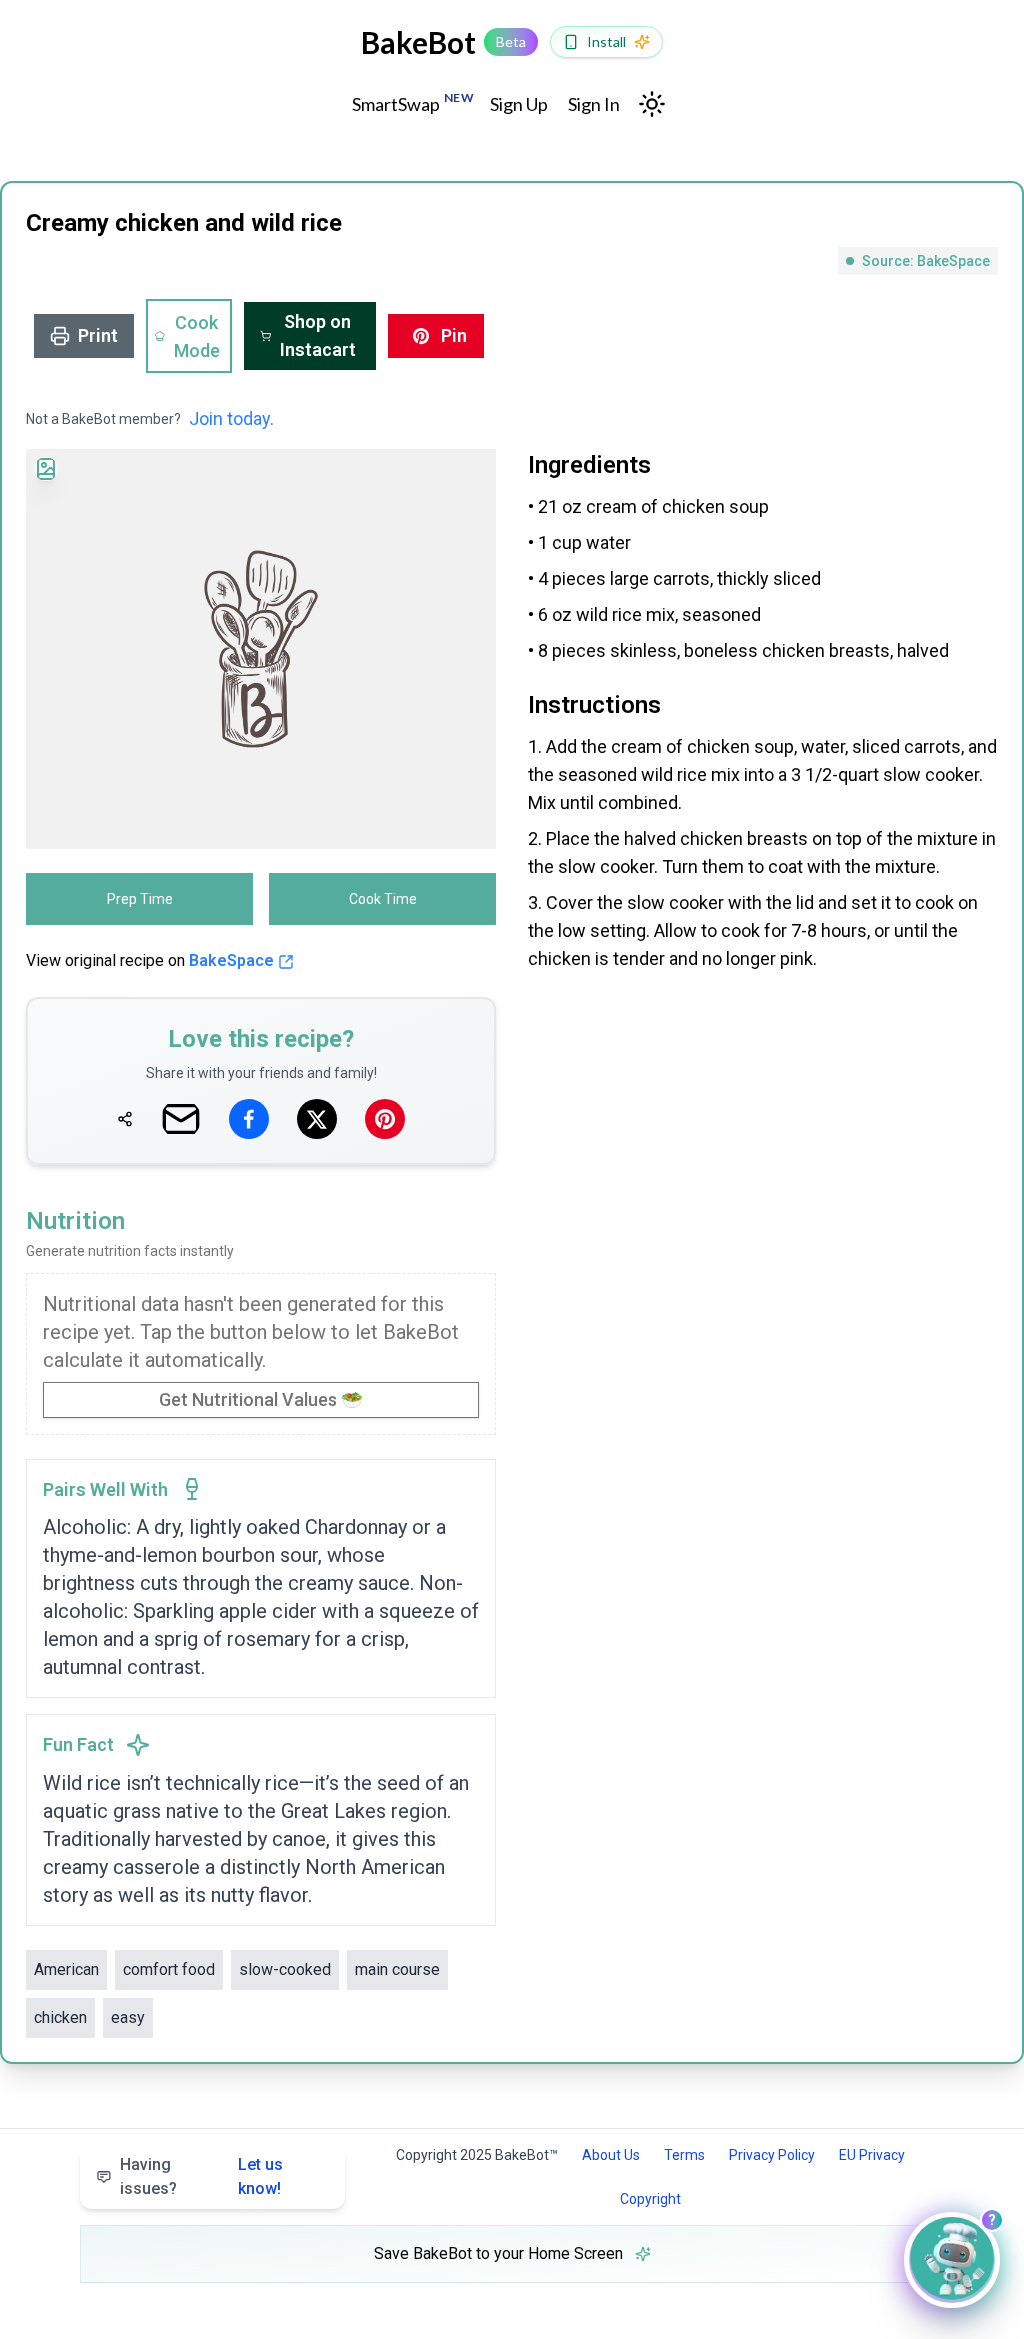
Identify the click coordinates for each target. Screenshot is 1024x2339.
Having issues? (201, 2176)
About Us (611, 2155)
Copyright (650, 2199)
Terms (684, 2155)
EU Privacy (872, 2155)
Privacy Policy (772, 2155)
